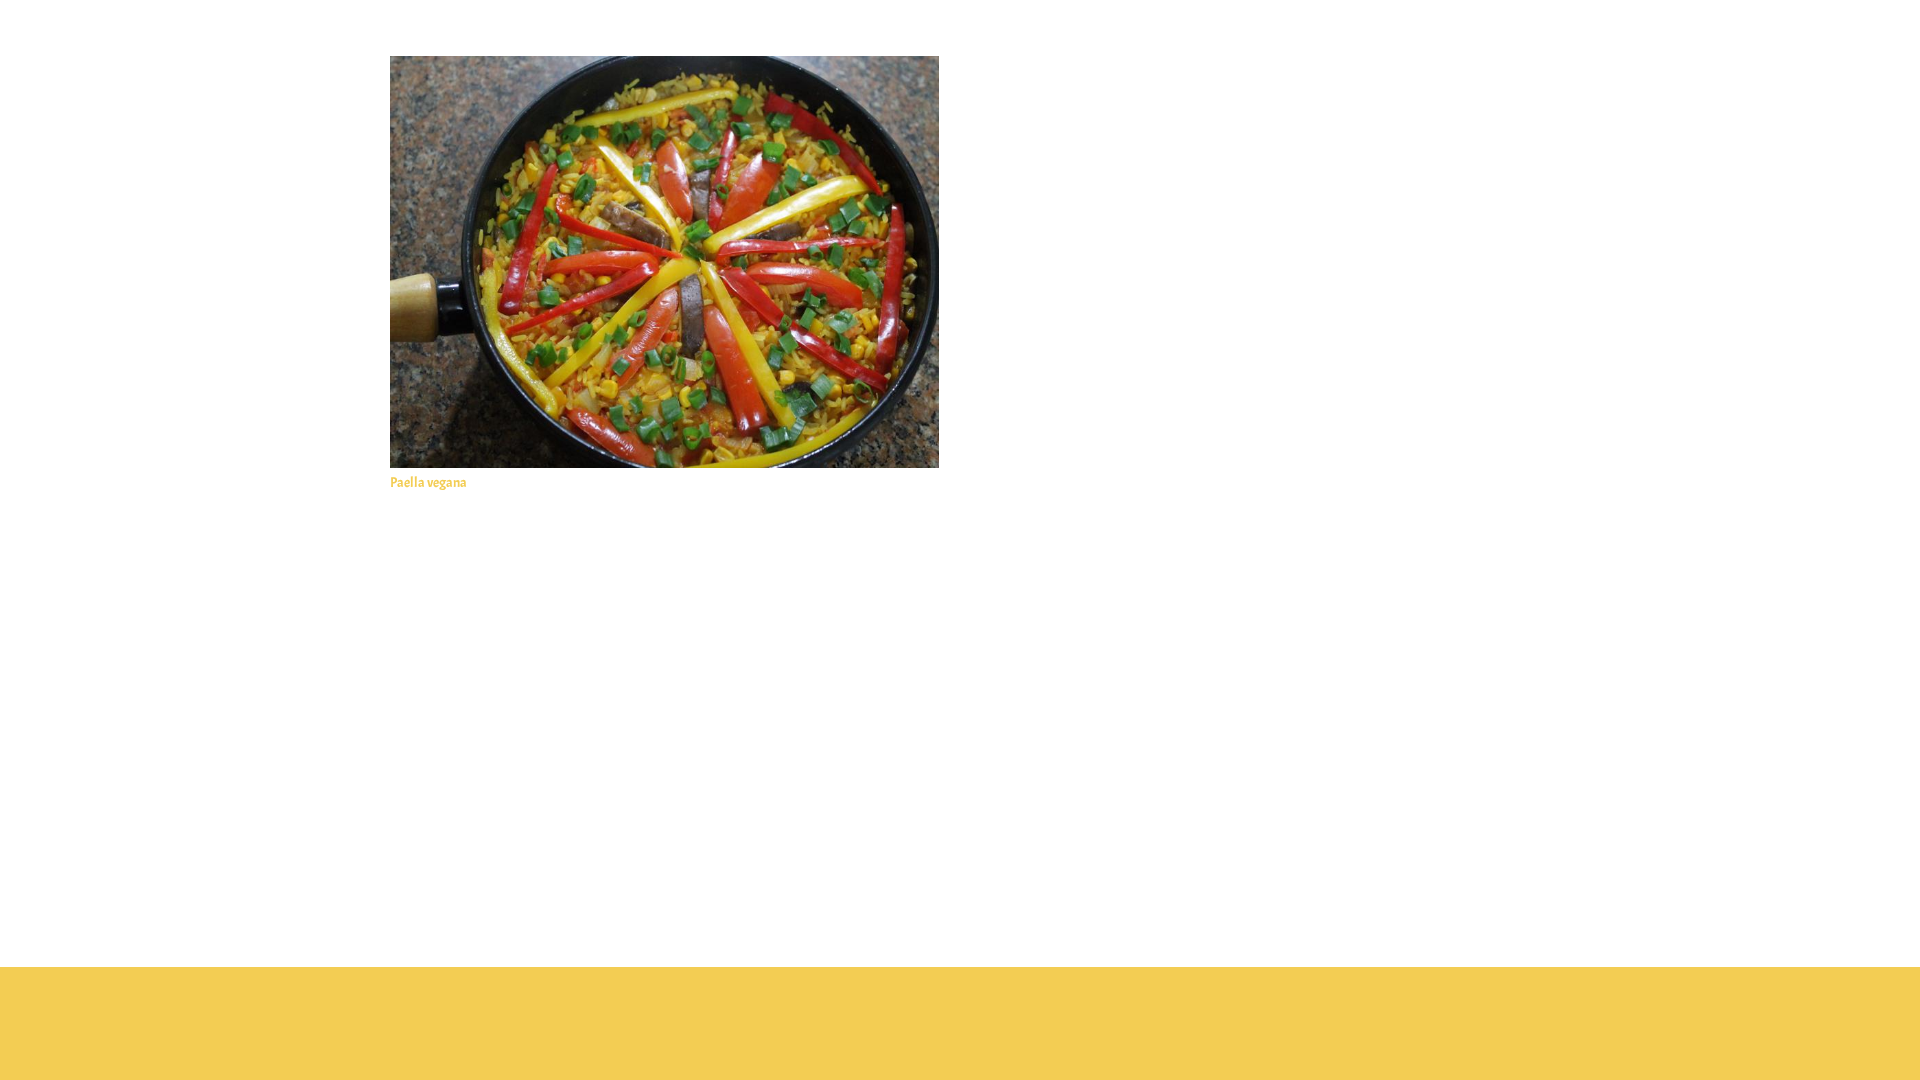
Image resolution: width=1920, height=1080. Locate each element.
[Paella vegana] (664, 67)
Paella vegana (428, 482)
